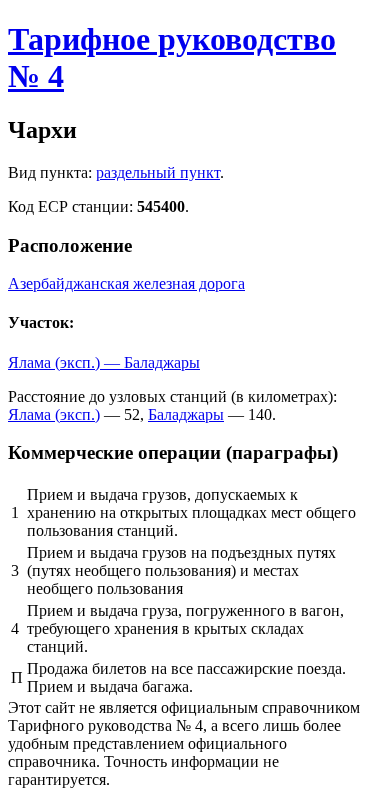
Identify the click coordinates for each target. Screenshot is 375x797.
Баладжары (186, 414)
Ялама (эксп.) (54, 414)
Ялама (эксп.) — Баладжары (104, 362)
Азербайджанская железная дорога (126, 283)
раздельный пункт (158, 172)
